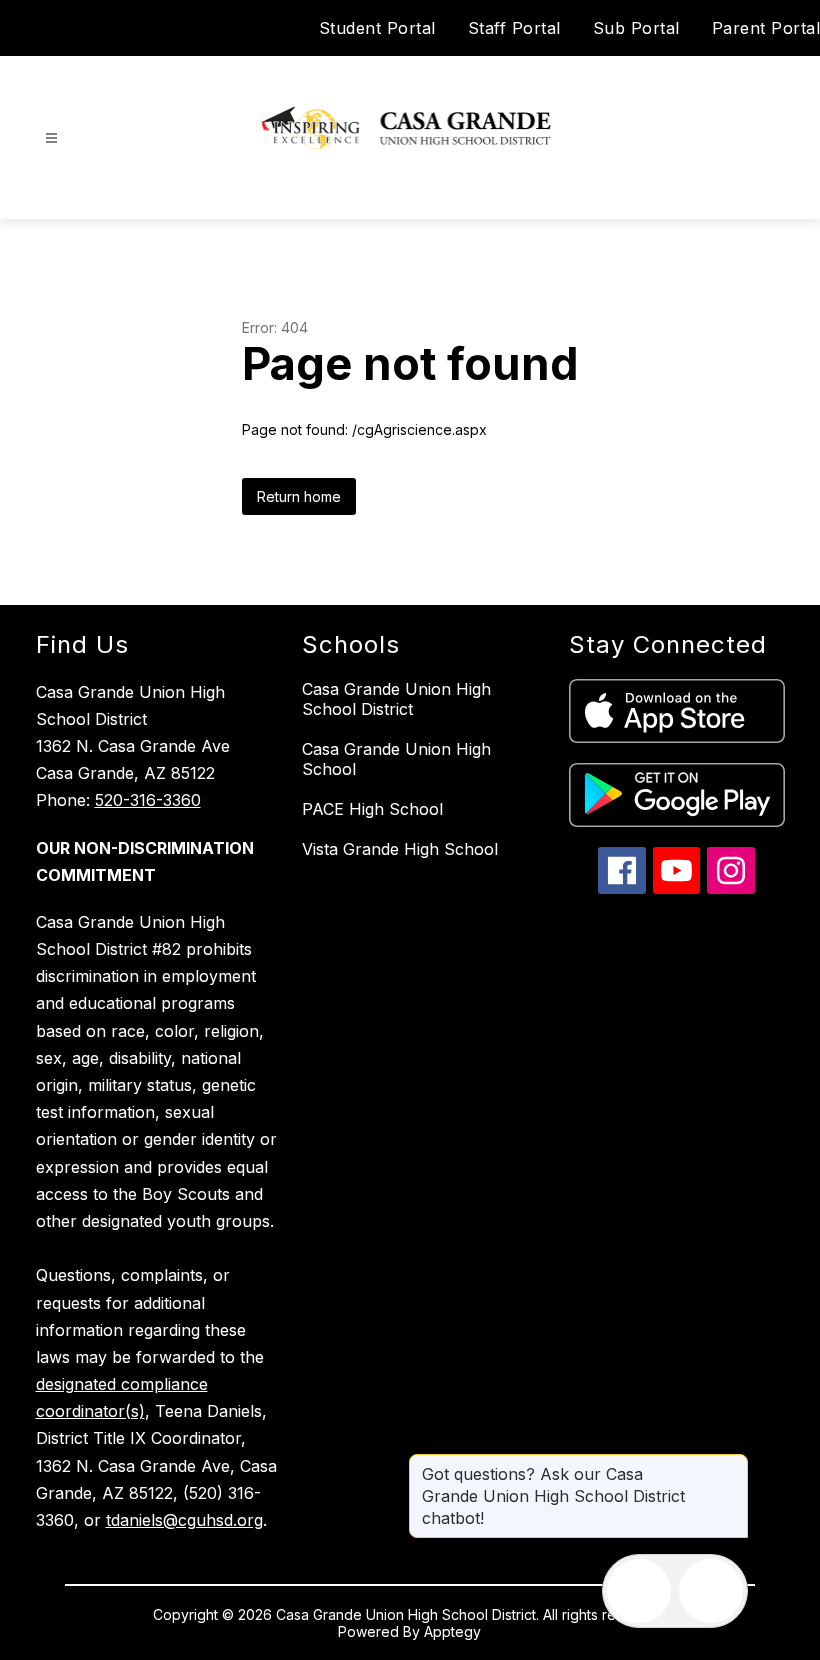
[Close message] (732, 1464)
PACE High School (372, 809)
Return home (299, 496)
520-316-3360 (148, 800)
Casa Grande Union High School (396, 759)
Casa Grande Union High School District (396, 699)
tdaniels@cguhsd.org (184, 1520)
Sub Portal (636, 28)
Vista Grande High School (400, 849)
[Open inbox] (639, 1591)
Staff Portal (514, 28)
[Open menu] (51, 138)
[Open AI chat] (711, 1591)
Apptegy (452, 1631)
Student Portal (377, 28)
